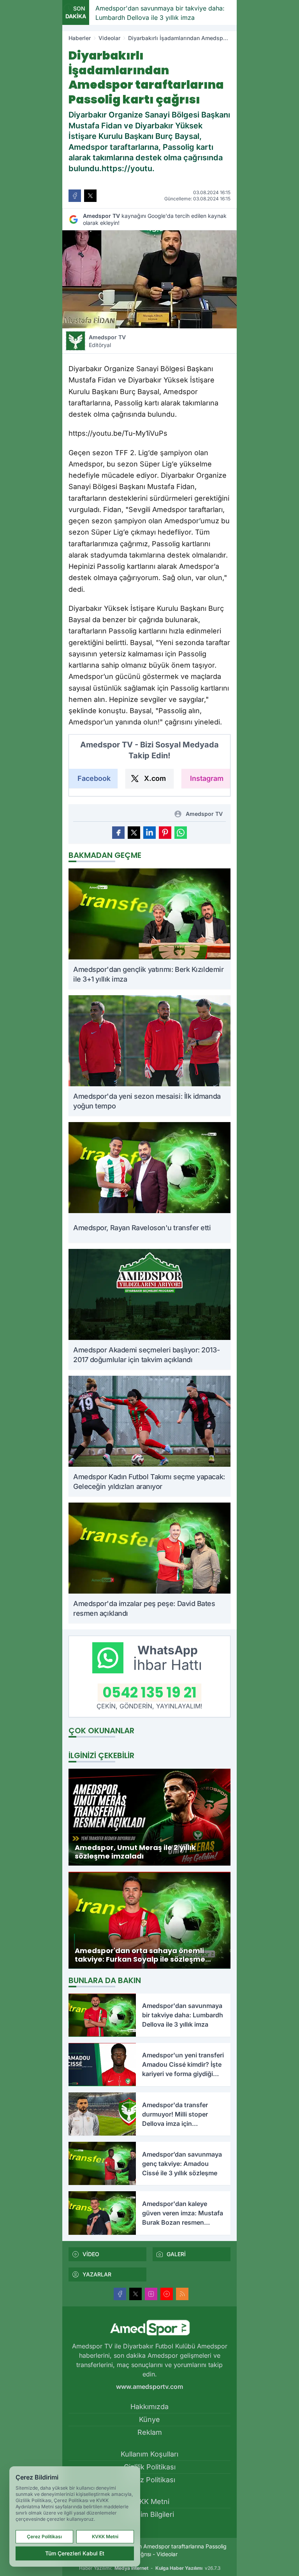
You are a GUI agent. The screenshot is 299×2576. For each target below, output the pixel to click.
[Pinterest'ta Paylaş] (165, 833)
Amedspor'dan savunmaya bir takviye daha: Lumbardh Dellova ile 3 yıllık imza (111, 13)
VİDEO (91, 2254)
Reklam (150, 2432)
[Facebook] (120, 2294)
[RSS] (182, 2294)
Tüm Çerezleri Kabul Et (75, 2553)
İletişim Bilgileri (149, 2514)
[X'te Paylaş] (90, 196)
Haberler (80, 38)
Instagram (207, 778)
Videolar (109, 38)
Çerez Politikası (149, 2480)
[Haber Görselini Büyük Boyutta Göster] (149, 279)
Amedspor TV (107, 341)
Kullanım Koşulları (149, 2454)
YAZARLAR (97, 2274)
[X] (135, 2294)
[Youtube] (167, 2294)
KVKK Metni (150, 2501)
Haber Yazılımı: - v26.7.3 (150, 2568)
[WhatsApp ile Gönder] (181, 833)
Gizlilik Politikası (150, 2467)
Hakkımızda (149, 2407)
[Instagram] (151, 2294)
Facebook (94, 778)
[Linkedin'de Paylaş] (149, 833)
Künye (149, 2419)
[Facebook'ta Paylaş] (75, 196)
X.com (155, 778)
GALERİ (176, 2254)
